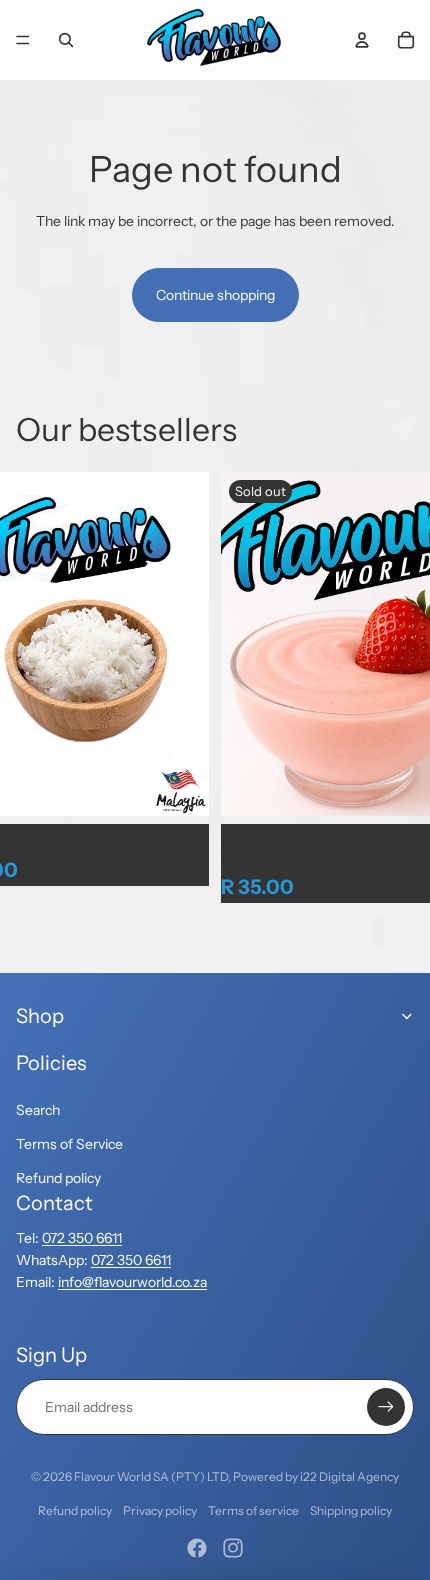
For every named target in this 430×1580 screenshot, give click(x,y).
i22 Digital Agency (349, 1476)
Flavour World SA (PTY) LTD (151, 1476)
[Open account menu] (362, 40)
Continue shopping (215, 295)
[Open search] (66, 40)
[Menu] (23, 40)
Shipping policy (351, 1510)
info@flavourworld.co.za (132, 1282)
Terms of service (253, 1510)
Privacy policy (160, 1510)
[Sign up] (386, 1407)
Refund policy (58, 1178)
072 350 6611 (82, 1238)
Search (38, 1110)
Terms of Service (69, 1144)
